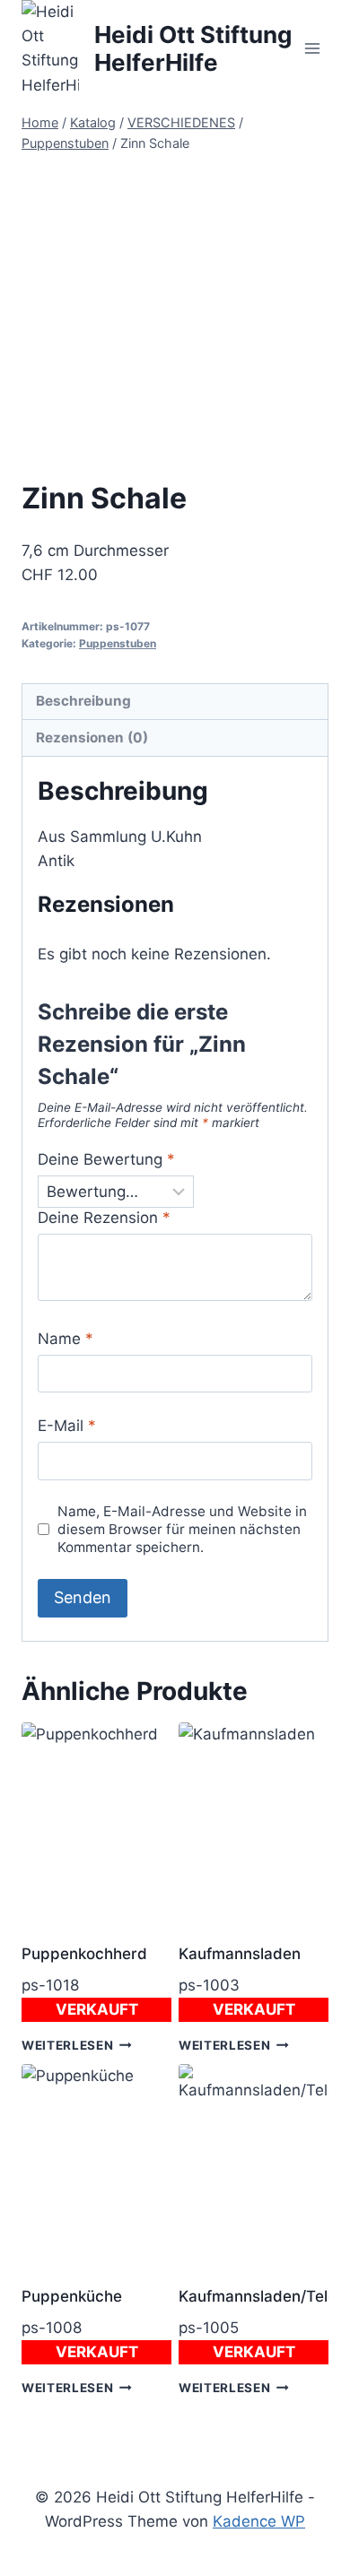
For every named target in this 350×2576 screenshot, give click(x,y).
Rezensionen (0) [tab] (92, 737)
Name (66, 1339)
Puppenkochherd (84, 1954)
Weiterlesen (67, 2045)
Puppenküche (72, 2296)
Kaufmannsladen (240, 1954)
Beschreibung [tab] (83, 701)
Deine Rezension (104, 1218)
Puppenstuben (118, 643)
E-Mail (67, 1426)
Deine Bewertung (106, 1159)
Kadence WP (259, 2521)
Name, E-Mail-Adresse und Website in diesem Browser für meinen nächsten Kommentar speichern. (182, 1529)
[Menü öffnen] (312, 49)
